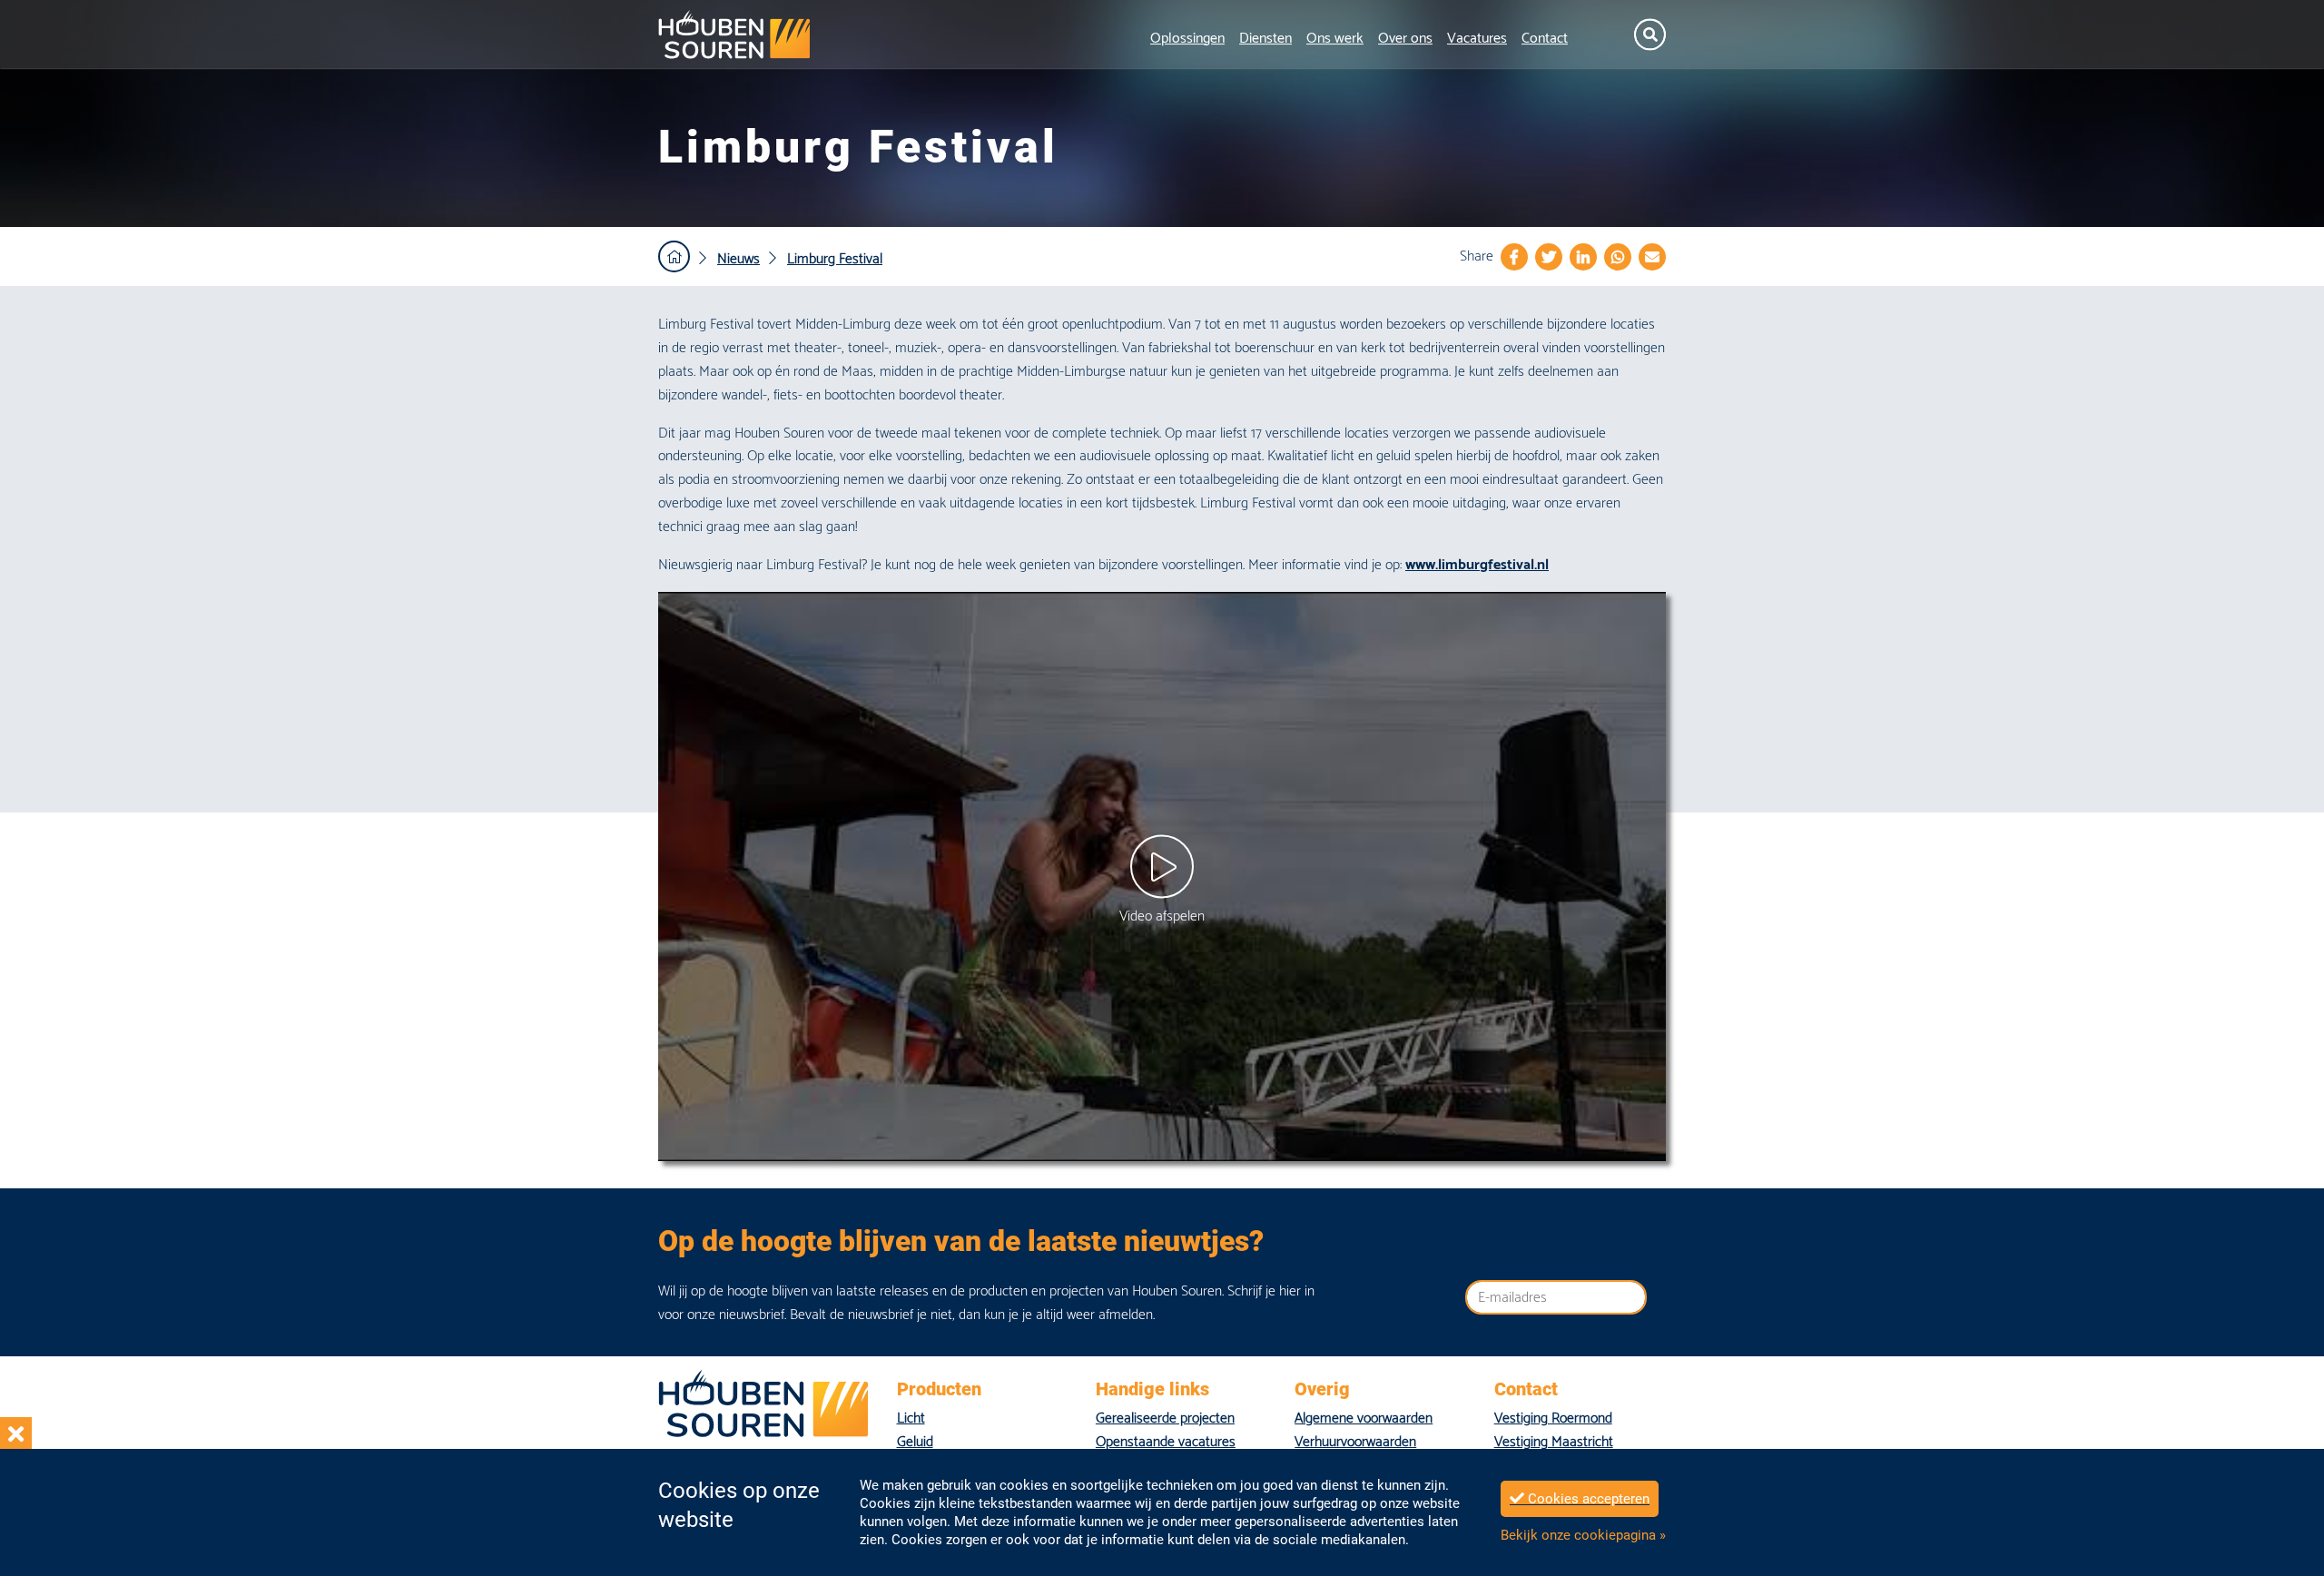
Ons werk (1335, 39)
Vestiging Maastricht (1554, 1442)
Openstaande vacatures (1166, 1442)
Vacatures (1477, 39)
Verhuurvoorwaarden (1355, 1442)
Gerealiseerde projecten (1165, 1418)
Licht (911, 1418)
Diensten (1265, 39)
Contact (1545, 39)
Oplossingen (1187, 39)
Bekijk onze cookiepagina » (1583, 1535)
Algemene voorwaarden (1364, 1418)
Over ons (1405, 39)
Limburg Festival (835, 259)
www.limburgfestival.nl (1477, 565)
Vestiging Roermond (1553, 1418)
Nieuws (739, 259)
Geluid (915, 1442)
